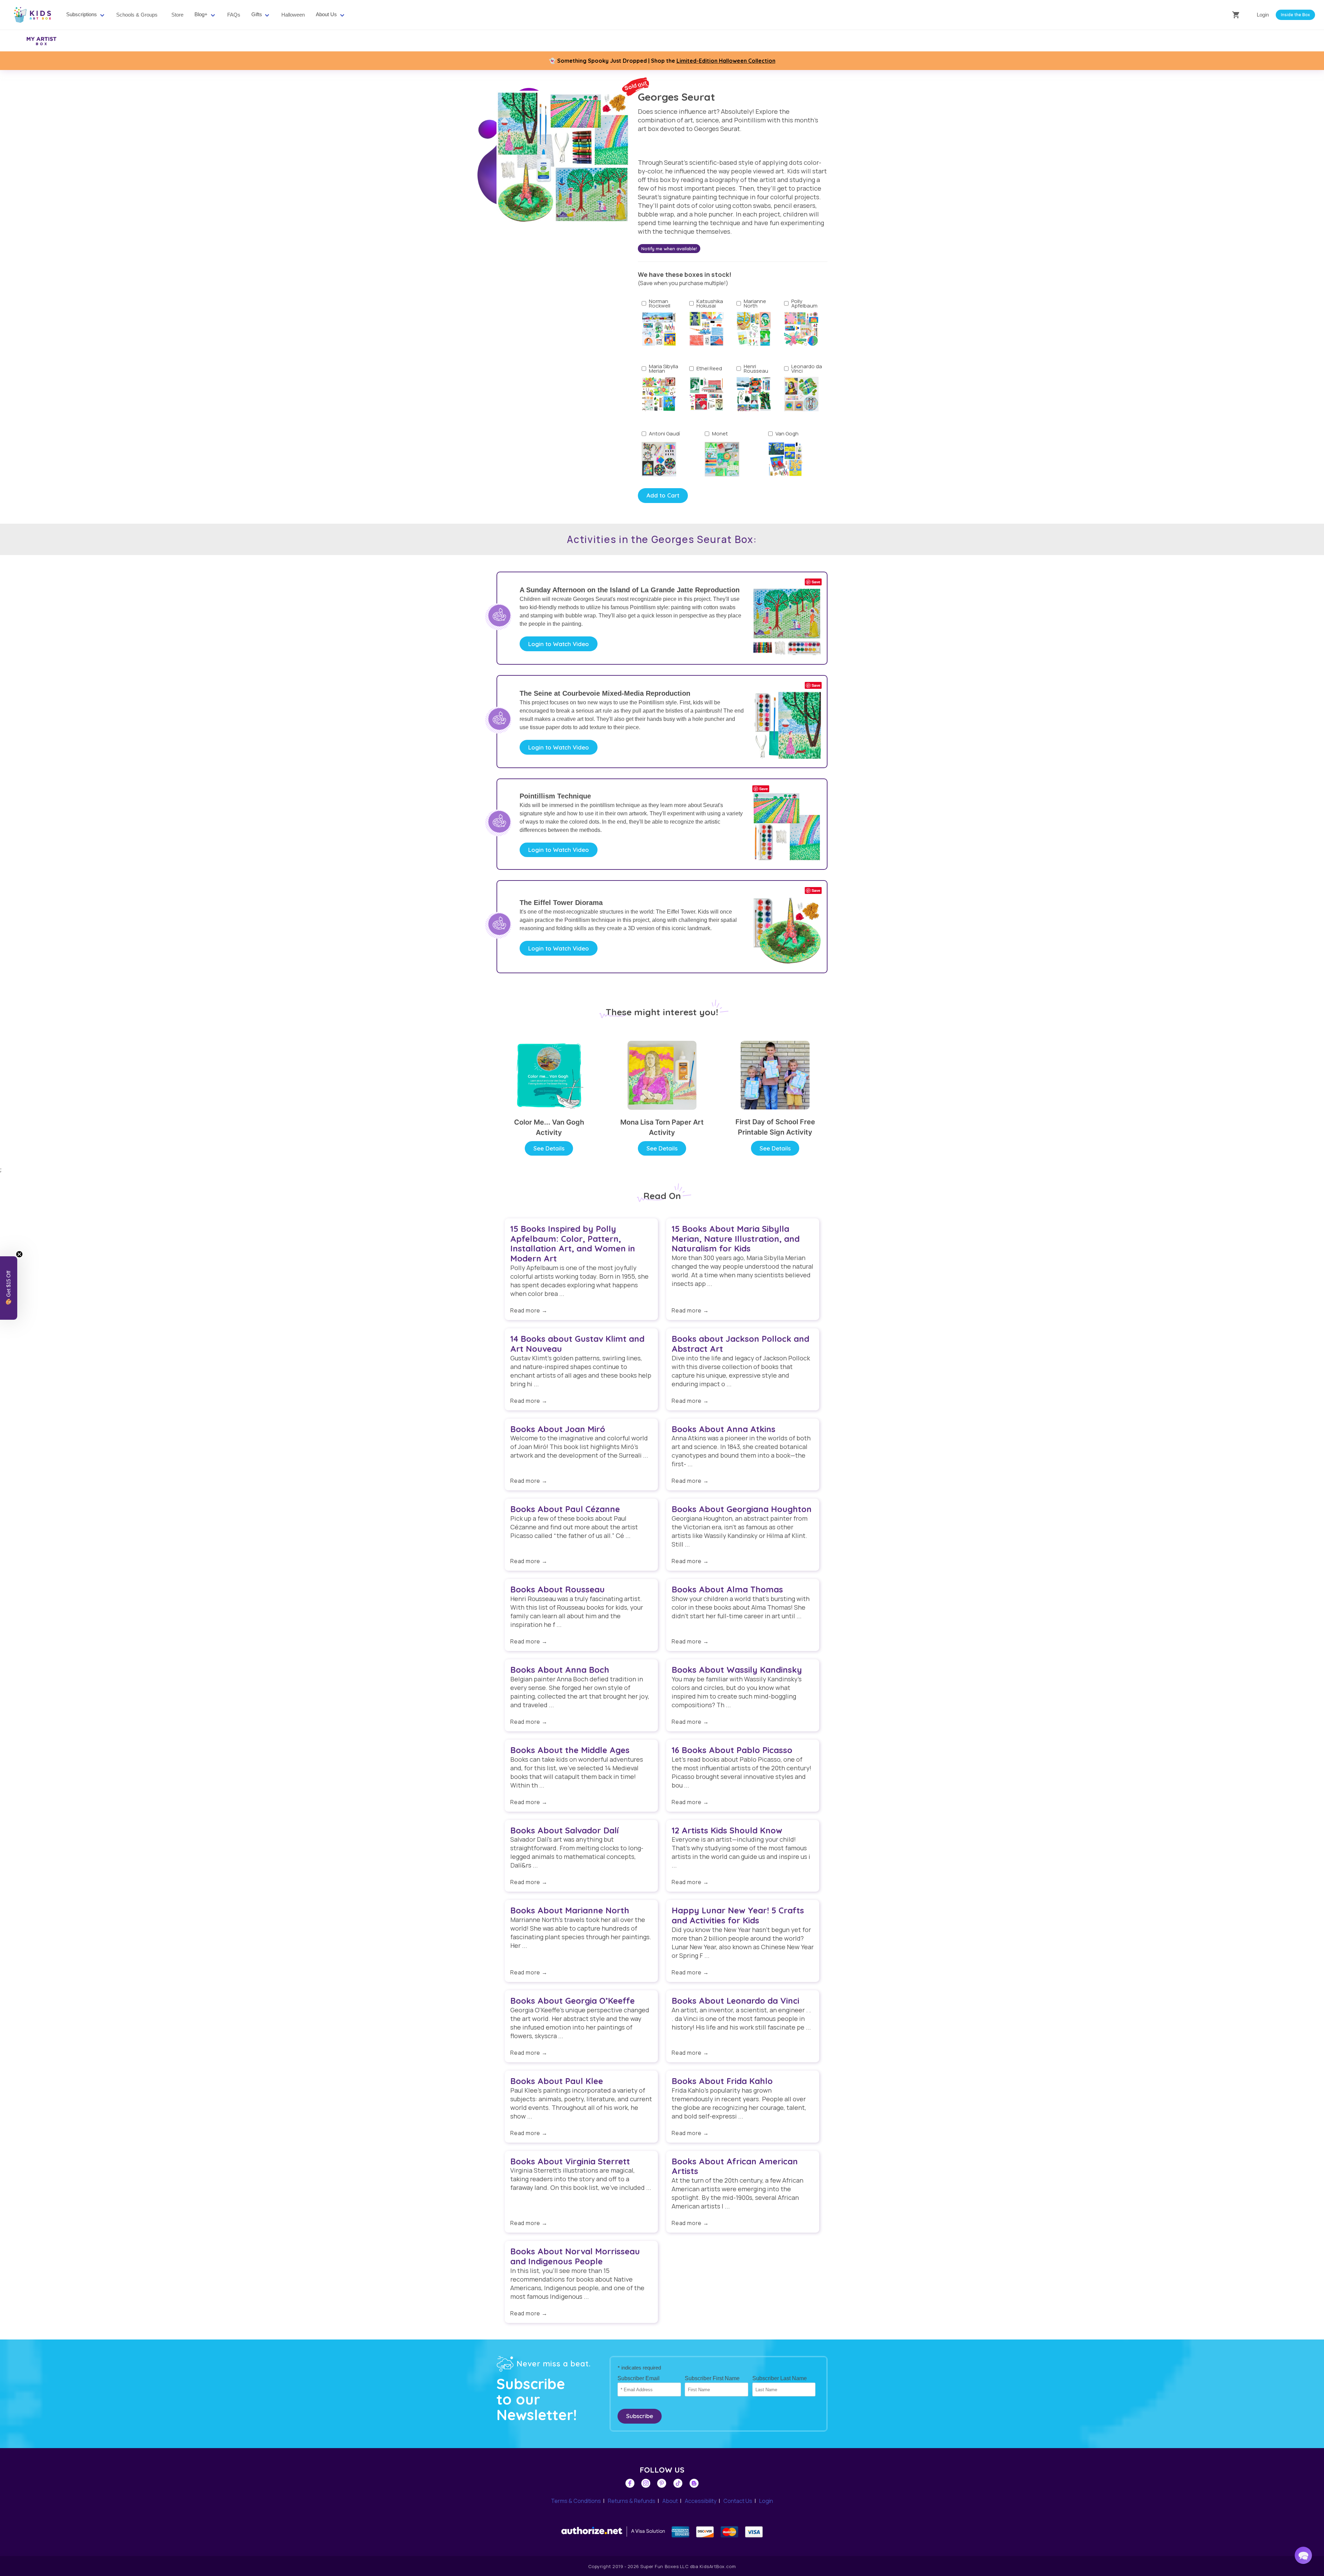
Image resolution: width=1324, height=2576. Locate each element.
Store (177, 15)
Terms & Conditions (576, 2501)
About (670, 2501)
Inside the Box (1295, 15)
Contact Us (738, 2501)
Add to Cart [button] (663, 495)
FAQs (234, 15)
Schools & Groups (137, 15)
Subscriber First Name (712, 2378)
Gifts (257, 14)
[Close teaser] (19, 1254)
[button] (1303, 2555)
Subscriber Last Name (780, 2378)
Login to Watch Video (559, 644)
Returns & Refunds (632, 2501)
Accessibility (701, 2501)
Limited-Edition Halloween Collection (726, 61)
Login (1263, 15)
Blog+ (201, 14)
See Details (549, 1148)
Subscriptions (82, 14)
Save (816, 582)
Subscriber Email (639, 2378)
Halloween (293, 15)
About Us (326, 14)
